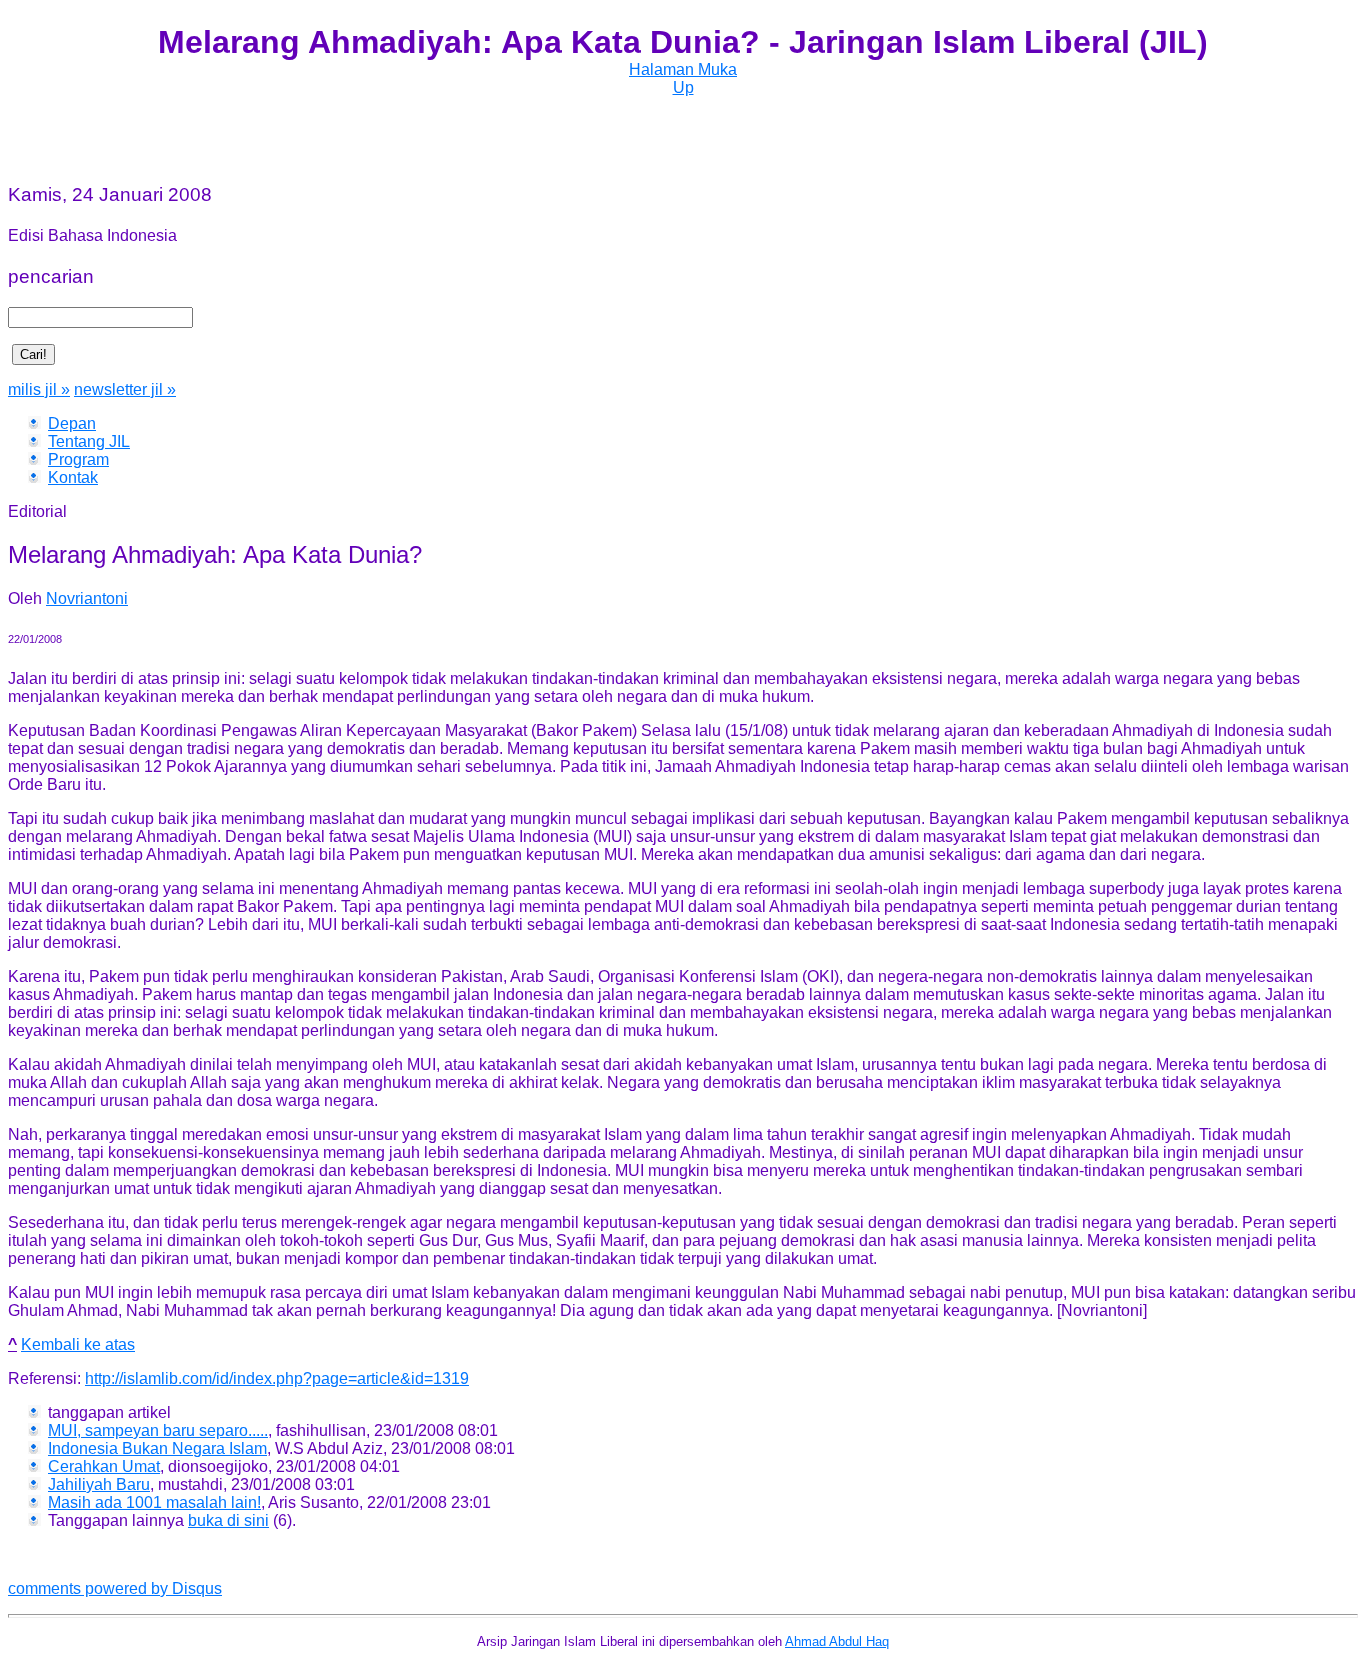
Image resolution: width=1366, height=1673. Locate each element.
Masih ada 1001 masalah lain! (154, 1502)
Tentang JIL (89, 441)
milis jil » (39, 389)
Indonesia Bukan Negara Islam (157, 1448)
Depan (72, 423)
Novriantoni (87, 598)
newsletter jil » (125, 389)
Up (683, 87)
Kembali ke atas (78, 1344)
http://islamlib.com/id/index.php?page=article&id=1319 (277, 1378)
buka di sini (228, 1520)
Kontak (73, 477)
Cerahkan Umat (104, 1466)
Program (78, 459)
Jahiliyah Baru (99, 1484)
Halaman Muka (683, 69)
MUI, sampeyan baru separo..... (158, 1430)
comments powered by (115, 1588)
